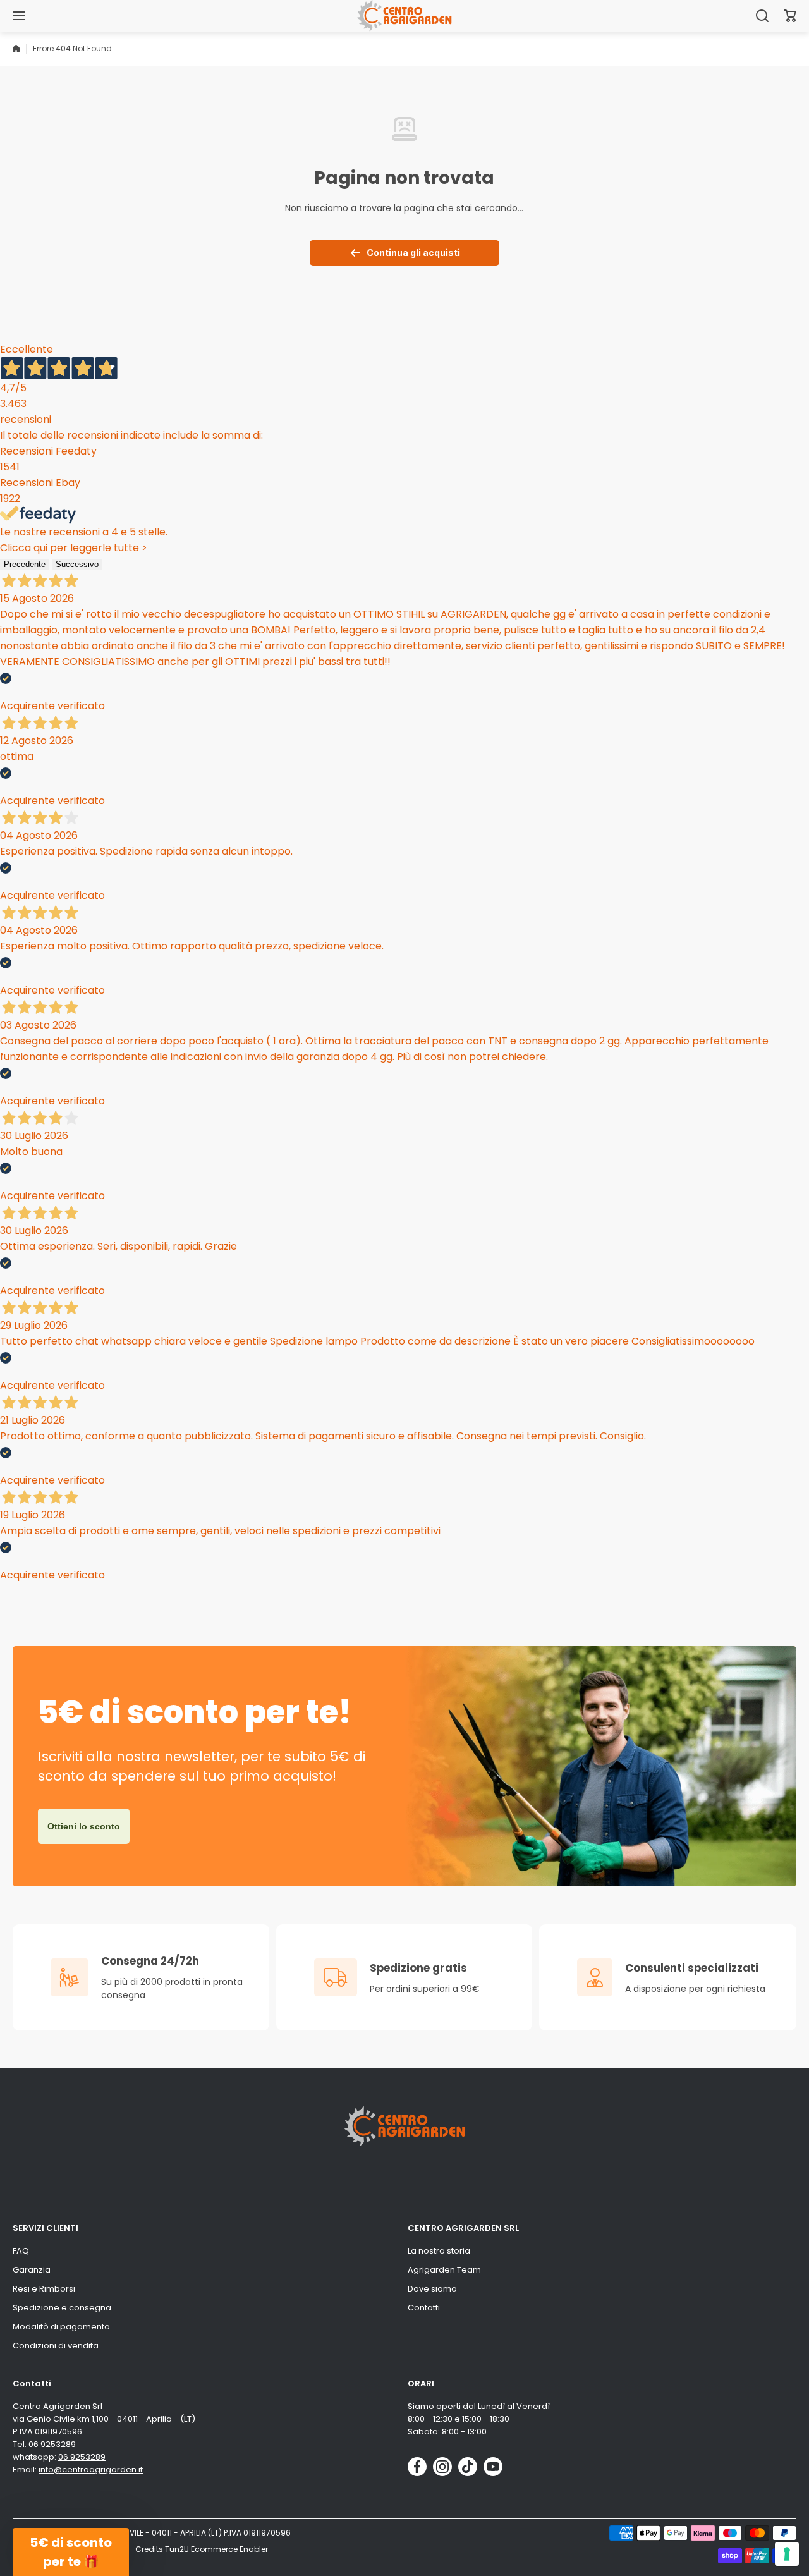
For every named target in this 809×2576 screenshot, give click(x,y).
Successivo (77, 564)
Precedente (25, 564)
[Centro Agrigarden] (404, 15)
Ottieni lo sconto (84, 1826)
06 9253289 (52, 2444)
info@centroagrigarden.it (91, 2469)
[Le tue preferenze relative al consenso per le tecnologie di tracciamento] (787, 2554)
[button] (790, 16)
